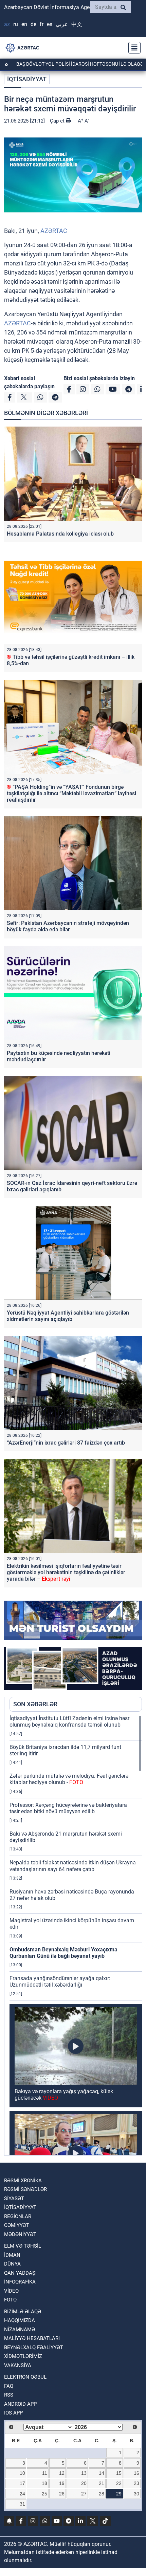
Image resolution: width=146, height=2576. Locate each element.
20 (84, 2483)
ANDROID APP (20, 2404)
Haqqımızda (20, 2320)
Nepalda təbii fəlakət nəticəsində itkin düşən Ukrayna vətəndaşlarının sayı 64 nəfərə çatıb (73, 1866)
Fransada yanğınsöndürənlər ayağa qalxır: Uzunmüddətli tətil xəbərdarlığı (60, 1982)
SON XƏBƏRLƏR (35, 1704)
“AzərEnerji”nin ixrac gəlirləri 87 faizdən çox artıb (66, 1443)
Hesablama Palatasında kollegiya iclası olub (60, 534)
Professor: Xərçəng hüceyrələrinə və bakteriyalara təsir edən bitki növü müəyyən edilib (68, 1808)
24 (22, 2494)
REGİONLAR (18, 2216)
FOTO (10, 2300)
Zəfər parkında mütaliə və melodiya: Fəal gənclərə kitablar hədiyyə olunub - (69, 1779)
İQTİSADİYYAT (27, 79)
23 (136, 2483)
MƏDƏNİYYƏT (20, 2234)
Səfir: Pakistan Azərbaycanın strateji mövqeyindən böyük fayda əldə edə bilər (68, 926)
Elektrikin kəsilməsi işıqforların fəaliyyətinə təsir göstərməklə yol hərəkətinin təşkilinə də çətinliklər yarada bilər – (66, 1572)
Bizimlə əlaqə (23, 2312)
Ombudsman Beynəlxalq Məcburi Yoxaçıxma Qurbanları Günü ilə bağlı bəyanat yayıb (63, 1953)
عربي (62, 24)
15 (119, 2473)
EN (24, 24)
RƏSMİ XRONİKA (23, 2181)
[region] (76, 1935)
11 (45, 2473)
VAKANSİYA (18, 2365)
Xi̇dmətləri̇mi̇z (23, 2356)
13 (84, 2473)
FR (42, 24)
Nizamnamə (20, 2330)
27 (84, 2494)
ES (50, 24)
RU (16, 24)
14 (102, 2473)
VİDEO (11, 2291)
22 (119, 2483)
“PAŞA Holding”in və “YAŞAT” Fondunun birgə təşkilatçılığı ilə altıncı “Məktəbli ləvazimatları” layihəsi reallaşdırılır (71, 793)
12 (62, 2473)
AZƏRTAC (54, 231)
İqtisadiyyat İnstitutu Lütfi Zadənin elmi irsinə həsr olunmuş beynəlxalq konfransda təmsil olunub (69, 1722)
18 (44, 2483)
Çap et (58, 121)
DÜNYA (12, 2264)
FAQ (9, 2386)
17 (22, 2483)
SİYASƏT (14, 2199)
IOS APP (13, 2413)
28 (102, 2494)
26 (62, 2494)
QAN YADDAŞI (20, 2273)
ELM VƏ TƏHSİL (23, 2246)
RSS (9, 2395)
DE (33, 24)
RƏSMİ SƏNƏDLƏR (25, 2189)
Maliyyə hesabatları (32, 2338)
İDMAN (12, 2255)
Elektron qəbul (25, 2377)
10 (22, 2473)
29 (119, 2494)
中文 (77, 24)
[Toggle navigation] (132, 48)
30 (136, 2494)
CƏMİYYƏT (17, 2225)
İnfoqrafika (20, 2282)
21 (102, 2483)
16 (136, 2473)
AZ (7, 24)
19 (62, 2483)
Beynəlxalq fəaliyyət (34, 2347)
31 (22, 2504)
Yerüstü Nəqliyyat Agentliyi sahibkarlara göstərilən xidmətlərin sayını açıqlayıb (68, 1316)
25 (44, 2494)
